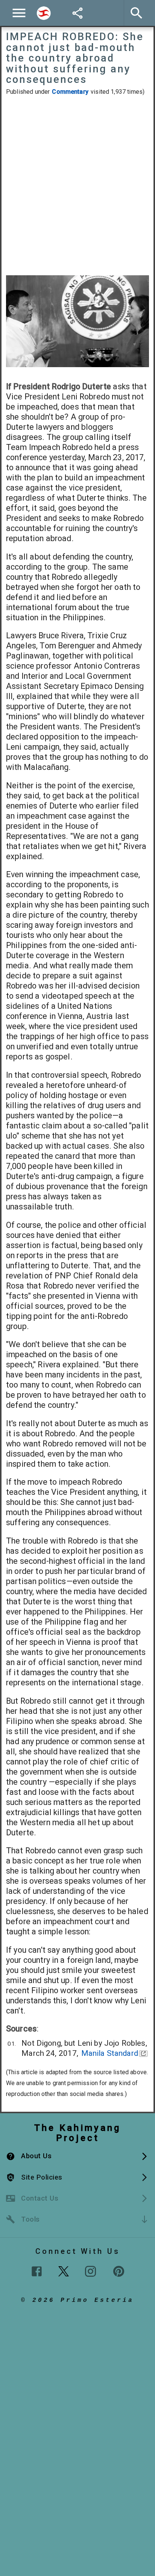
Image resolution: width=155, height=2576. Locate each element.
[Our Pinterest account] (119, 2271)
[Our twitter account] (64, 2270)
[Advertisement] (77, 186)
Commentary (70, 92)
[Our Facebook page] (37, 2271)
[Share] (77, 13)
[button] (77, 2156)
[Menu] (19, 13)
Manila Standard (110, 2053)
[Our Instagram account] (90, 2271)
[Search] (44, 13)
